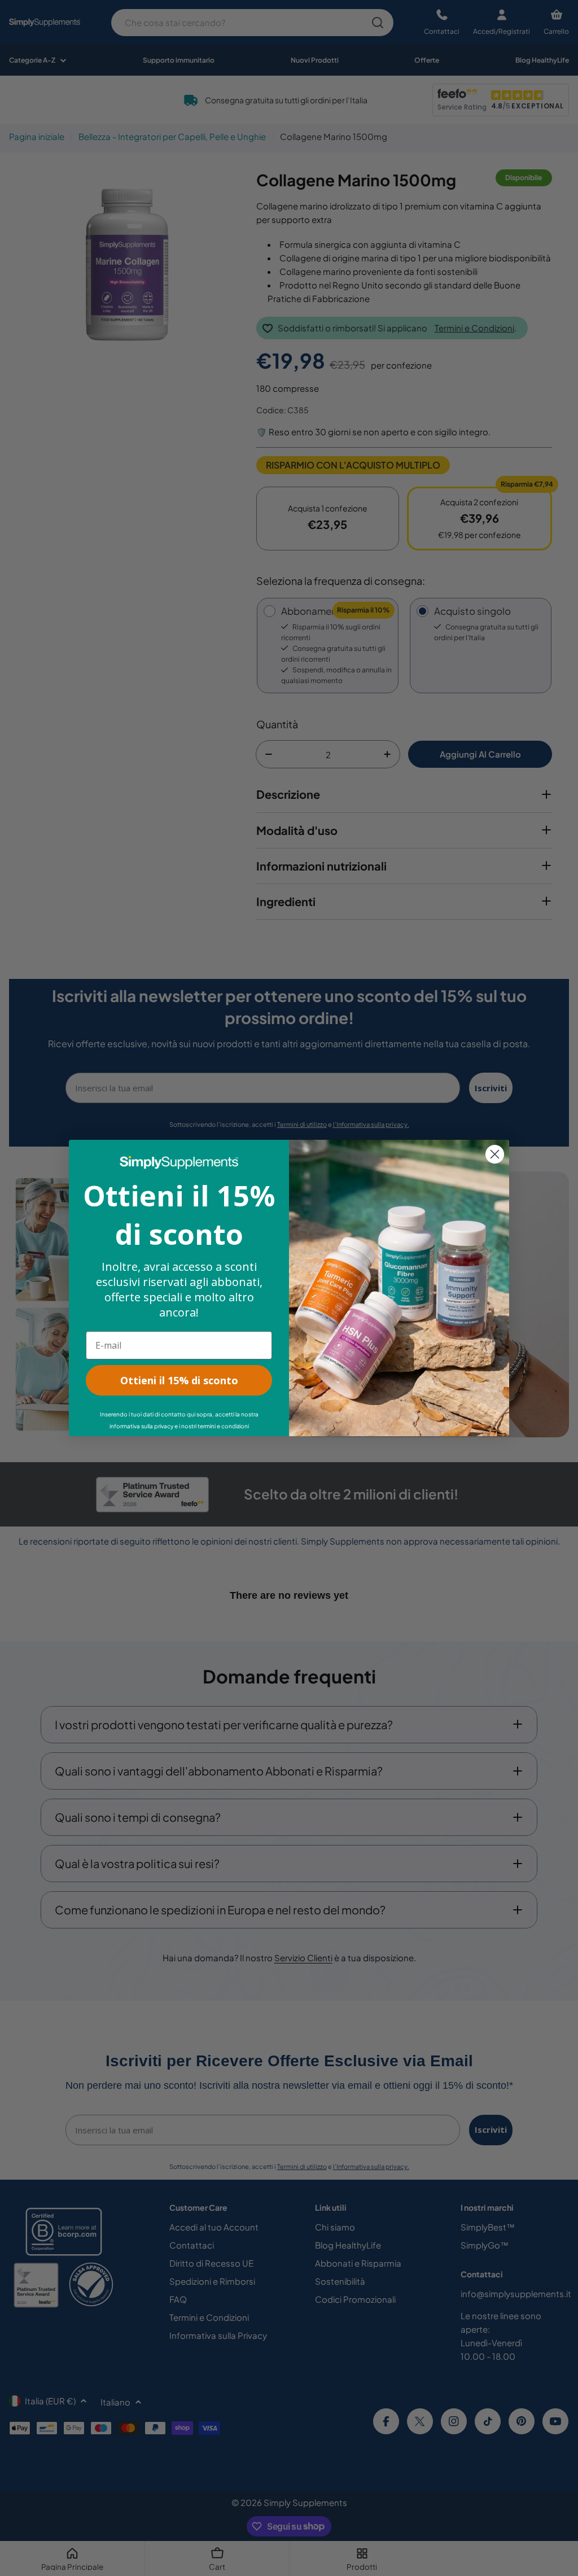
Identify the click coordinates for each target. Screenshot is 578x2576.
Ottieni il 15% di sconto (179, 1380)
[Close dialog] (495, 1154)
